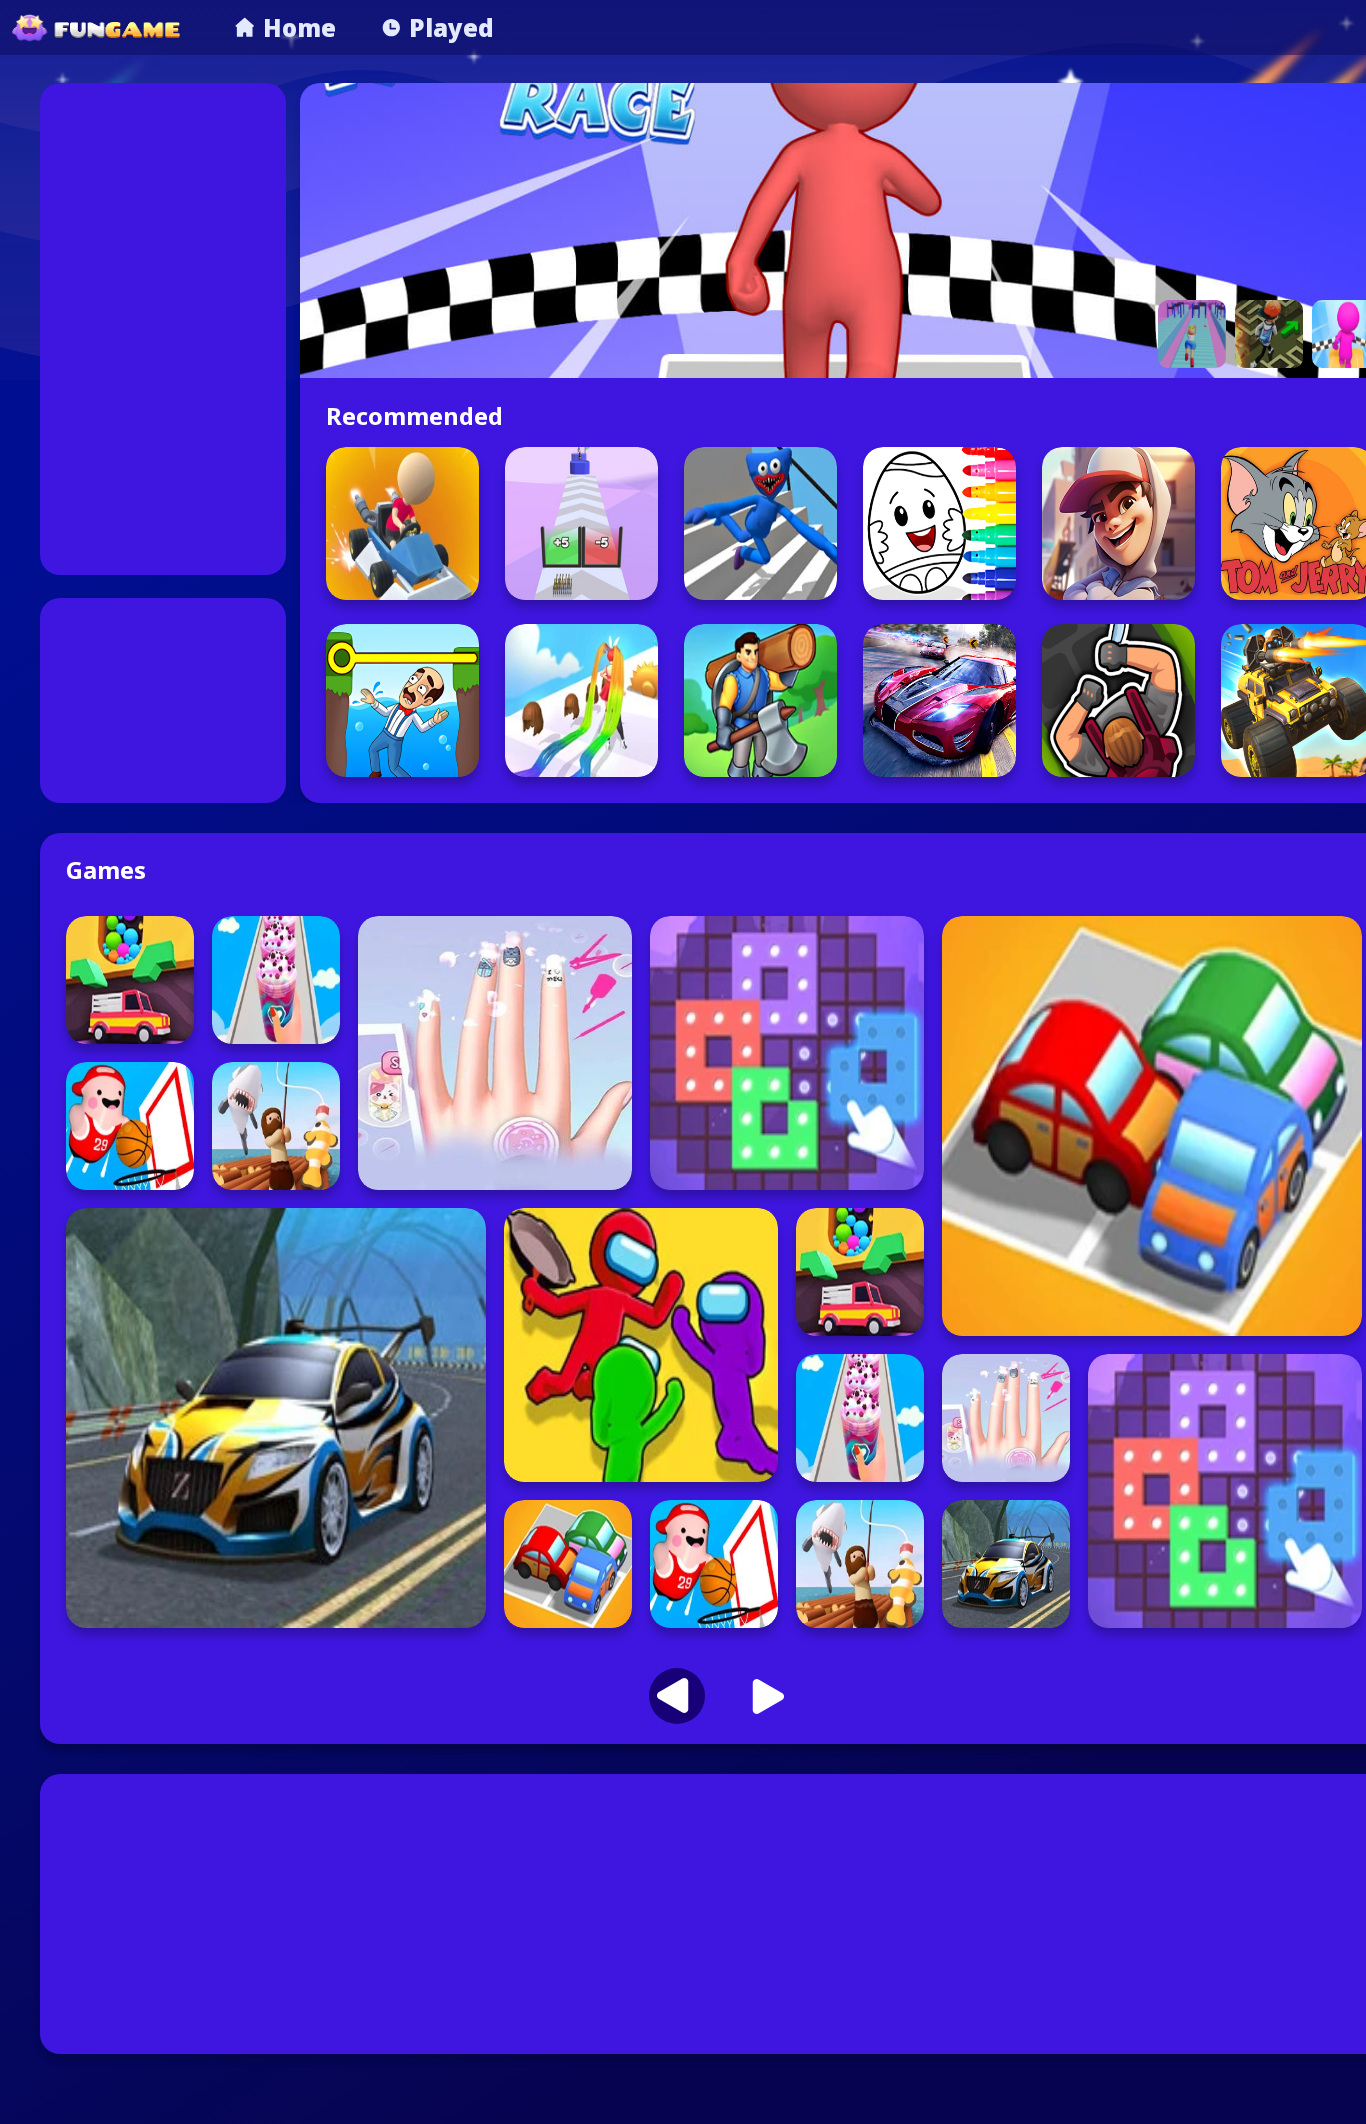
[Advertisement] (163, 329)
